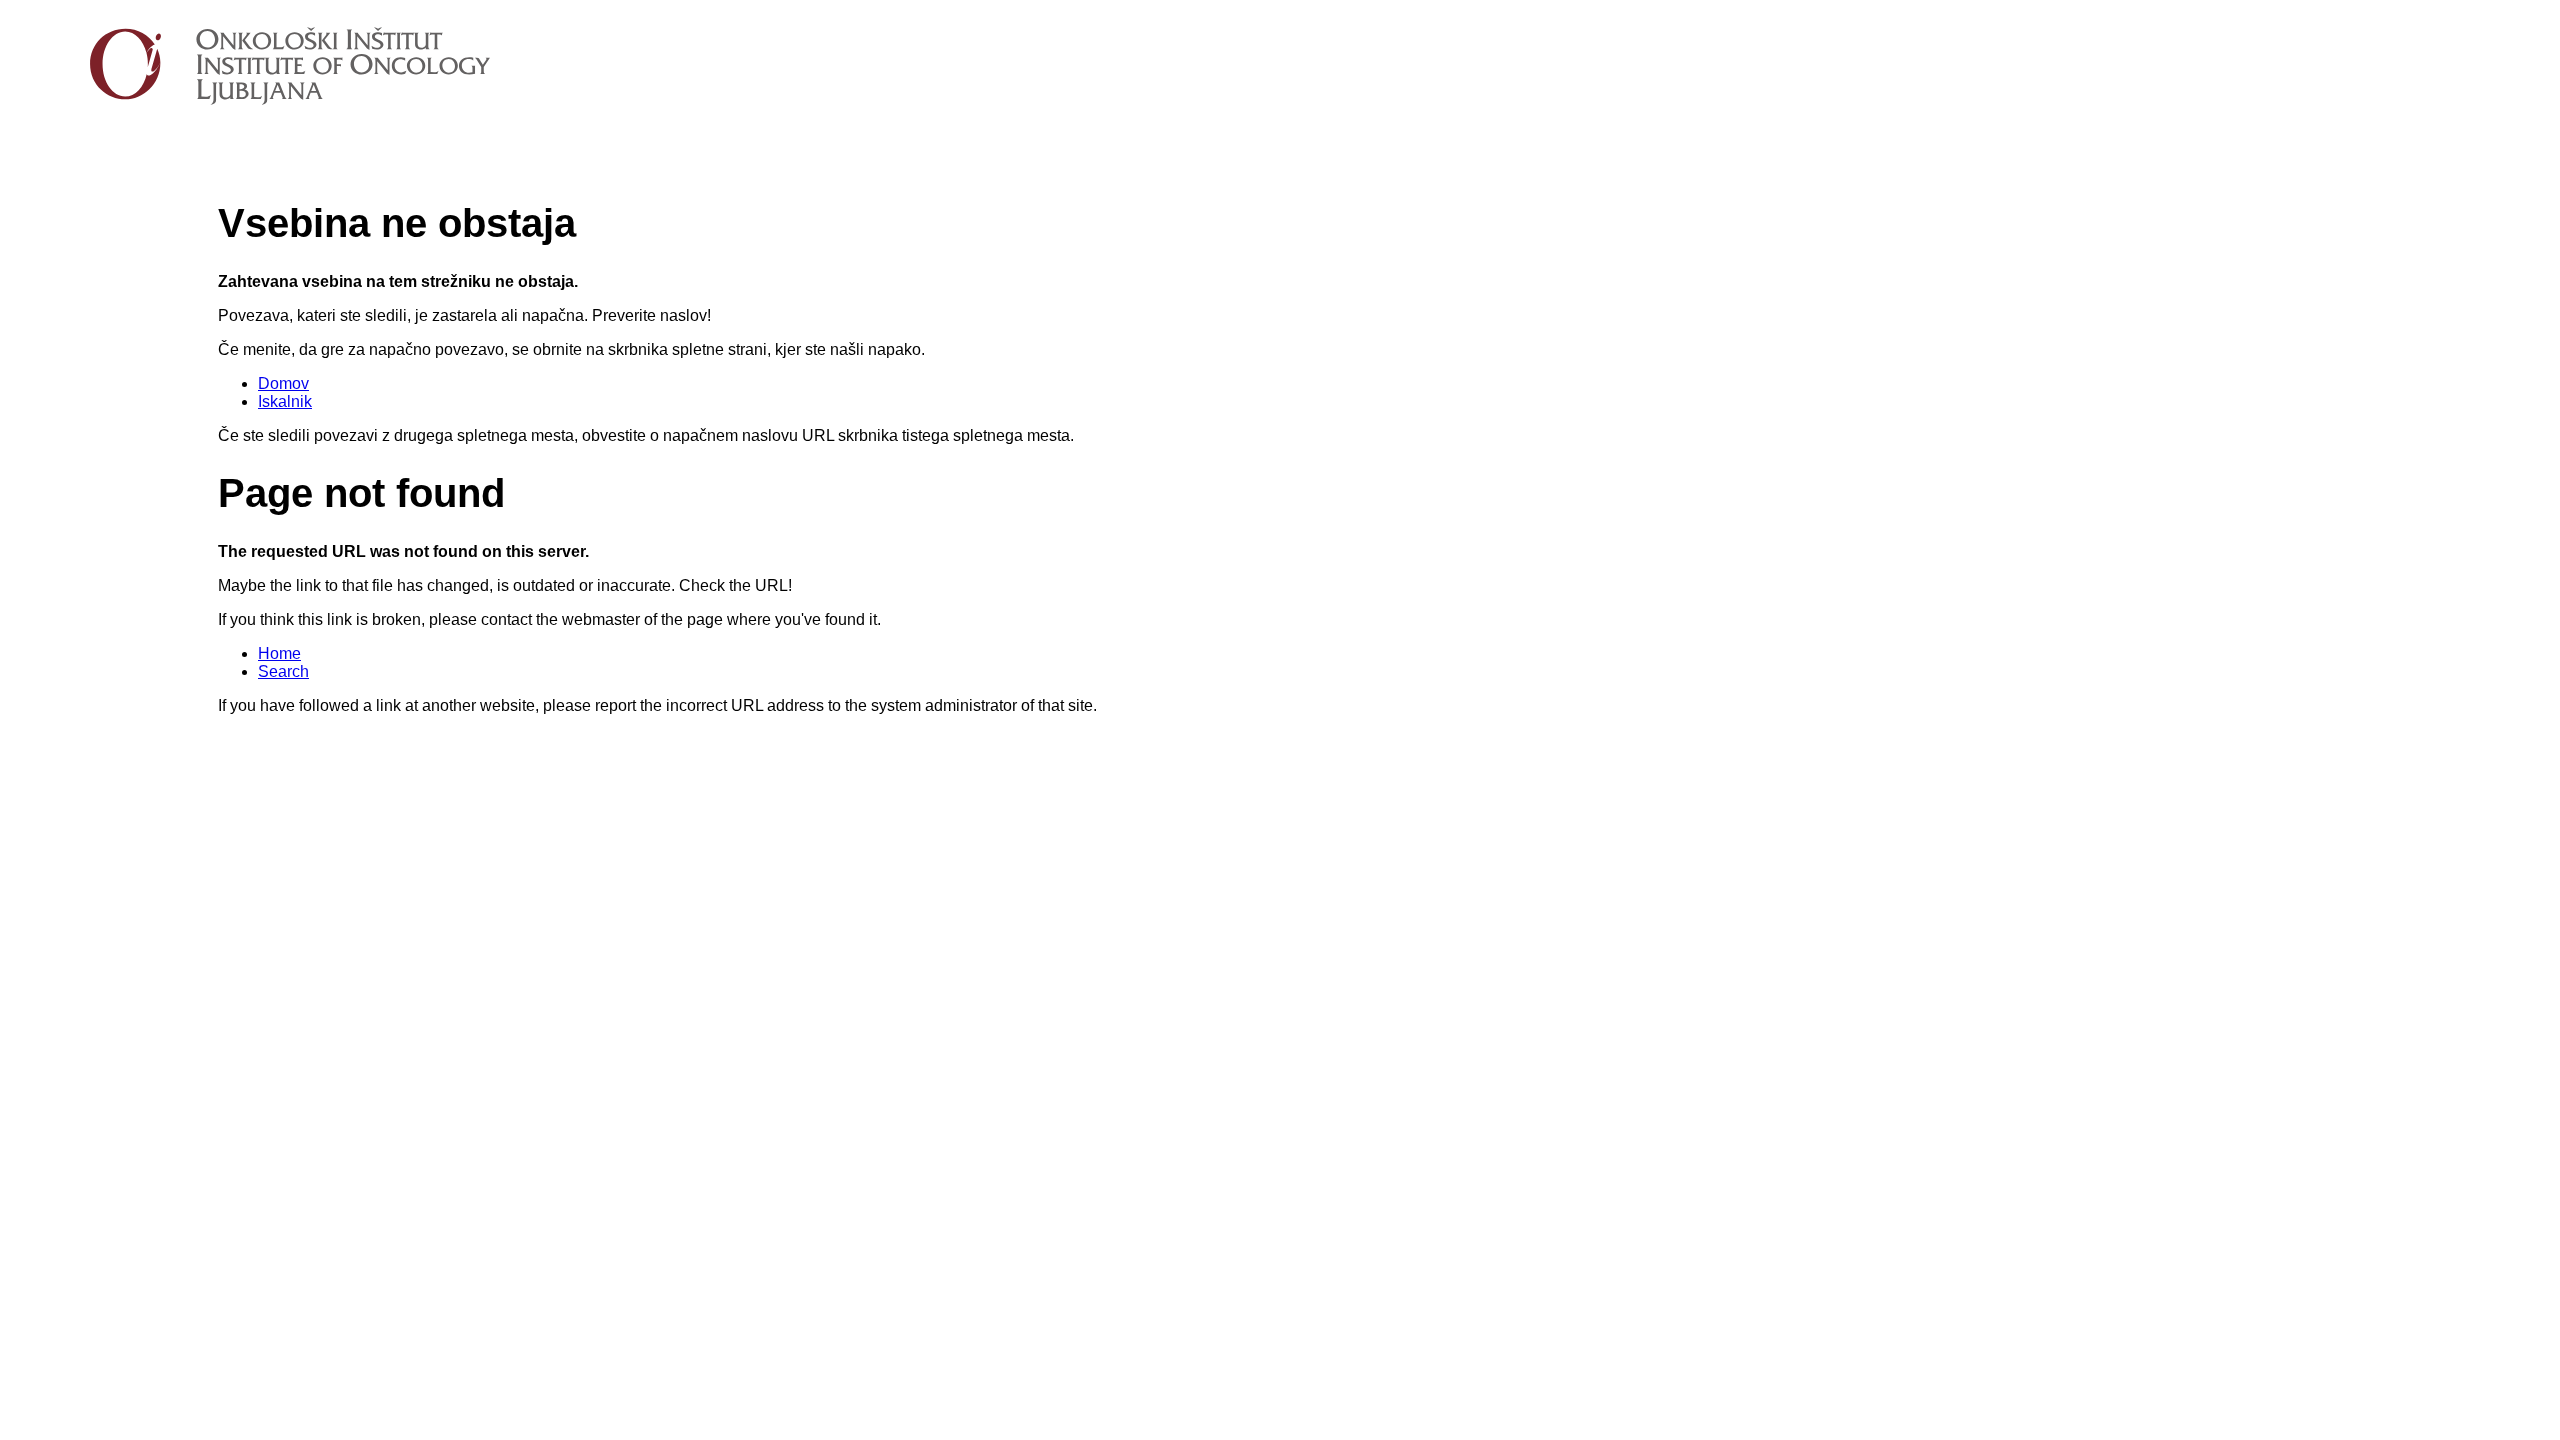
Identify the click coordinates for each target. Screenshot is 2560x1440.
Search (283, 671)
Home (279, 653)
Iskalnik (285, 401)
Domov (283, 383)
